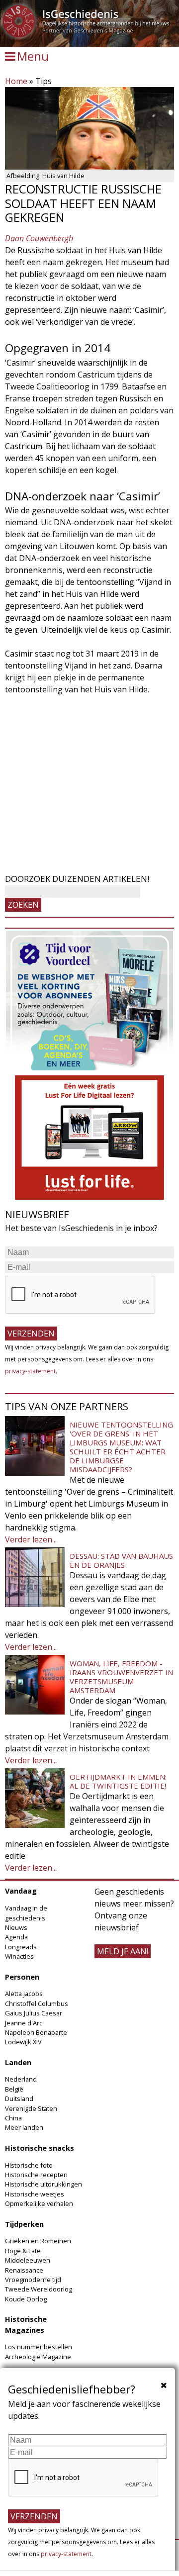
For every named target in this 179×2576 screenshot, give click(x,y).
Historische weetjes (35, 2194)
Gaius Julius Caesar (34, 2013)
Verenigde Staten (31, 2108)
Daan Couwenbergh (39, 238)
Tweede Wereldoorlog (39, 2289)
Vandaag (21, 1891)
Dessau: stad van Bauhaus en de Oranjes (121, 1560)
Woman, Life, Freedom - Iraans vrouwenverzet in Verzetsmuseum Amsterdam (121, 1677)
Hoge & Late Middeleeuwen (28, 2255)
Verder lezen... (31, 1539)
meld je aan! (123, 1951)
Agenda (16, 1937)
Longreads (21, 1947)
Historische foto (29, 2165)
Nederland (21, 2079)
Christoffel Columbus (37, 2004)
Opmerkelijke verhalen (39, 2203)
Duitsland (19, 2099)
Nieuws (16, 1927)
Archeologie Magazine (38, 2357)
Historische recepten (36, 2175)
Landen (18, 2062)
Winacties (19, 1956)
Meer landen (24, 2127)
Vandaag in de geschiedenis (26, 1913)
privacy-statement (30, 1371)
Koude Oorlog (26, 2299)
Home (16, 81)
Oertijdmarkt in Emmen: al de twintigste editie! (118, 1781)
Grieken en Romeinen (38, 2241)
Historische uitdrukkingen (44, 2184)
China (13, 2118)
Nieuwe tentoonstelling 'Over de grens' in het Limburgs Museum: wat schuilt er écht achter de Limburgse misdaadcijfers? (121, 1447)
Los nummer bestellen (39, 2347)
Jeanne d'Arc (24, 2023)
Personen (22, 1977)
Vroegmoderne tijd (33, 2280)
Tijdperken (24, 2224)
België (14, 2089)
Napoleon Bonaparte (36, 2032)
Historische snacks (40, 2148)
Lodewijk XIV (23, 2042)
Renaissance (24, 2270)
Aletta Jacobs (24, 1994)
